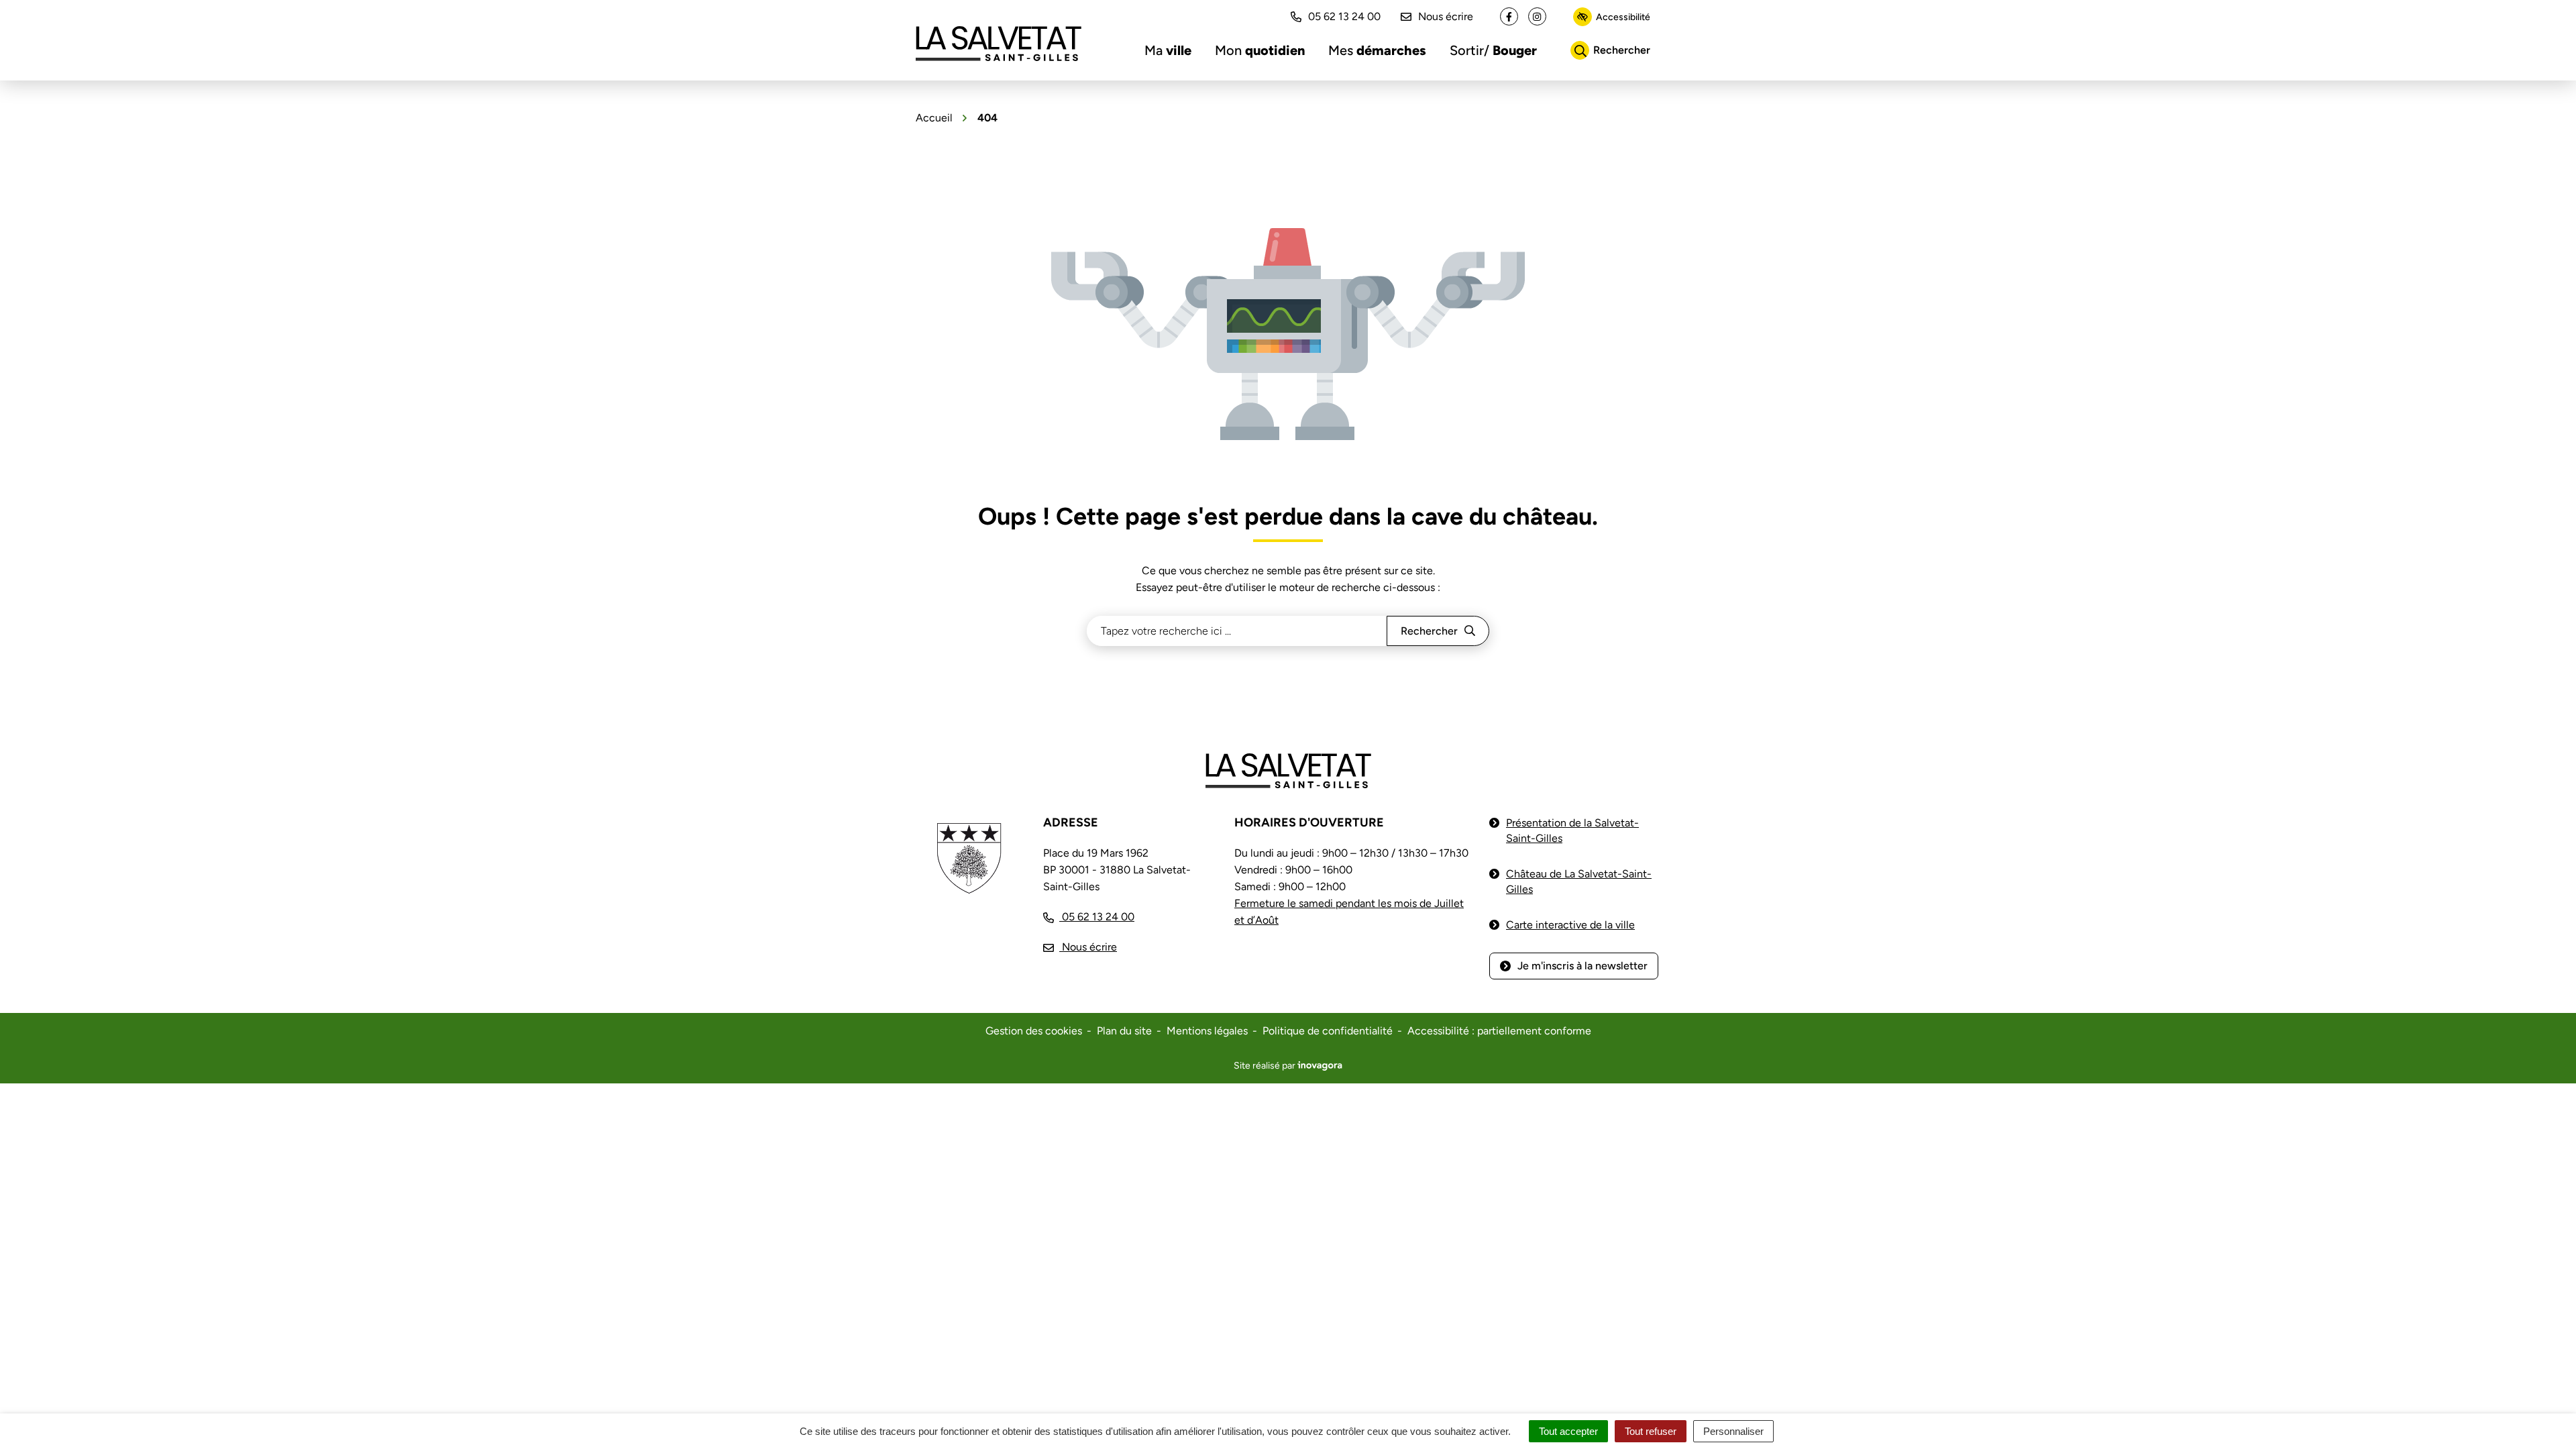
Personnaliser (1733, 1431)
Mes (1377, 50)
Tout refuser (1651, 1431)
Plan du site (1124, 1031)
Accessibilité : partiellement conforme (1499, 1031)
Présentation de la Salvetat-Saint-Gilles (1572, 830)
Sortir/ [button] (1493, 50)
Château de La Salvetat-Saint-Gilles (1579, 881)
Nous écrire (1446, 16)
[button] (2539, 1412)
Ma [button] (1168, 50)
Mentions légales (1207, 1031)
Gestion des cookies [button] (1034, 1031)
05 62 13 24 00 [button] (1344, 16)
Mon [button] (1260, 50)
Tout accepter (1568, 1431)
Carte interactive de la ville (1570, 925)
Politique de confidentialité (1328, 1031)
